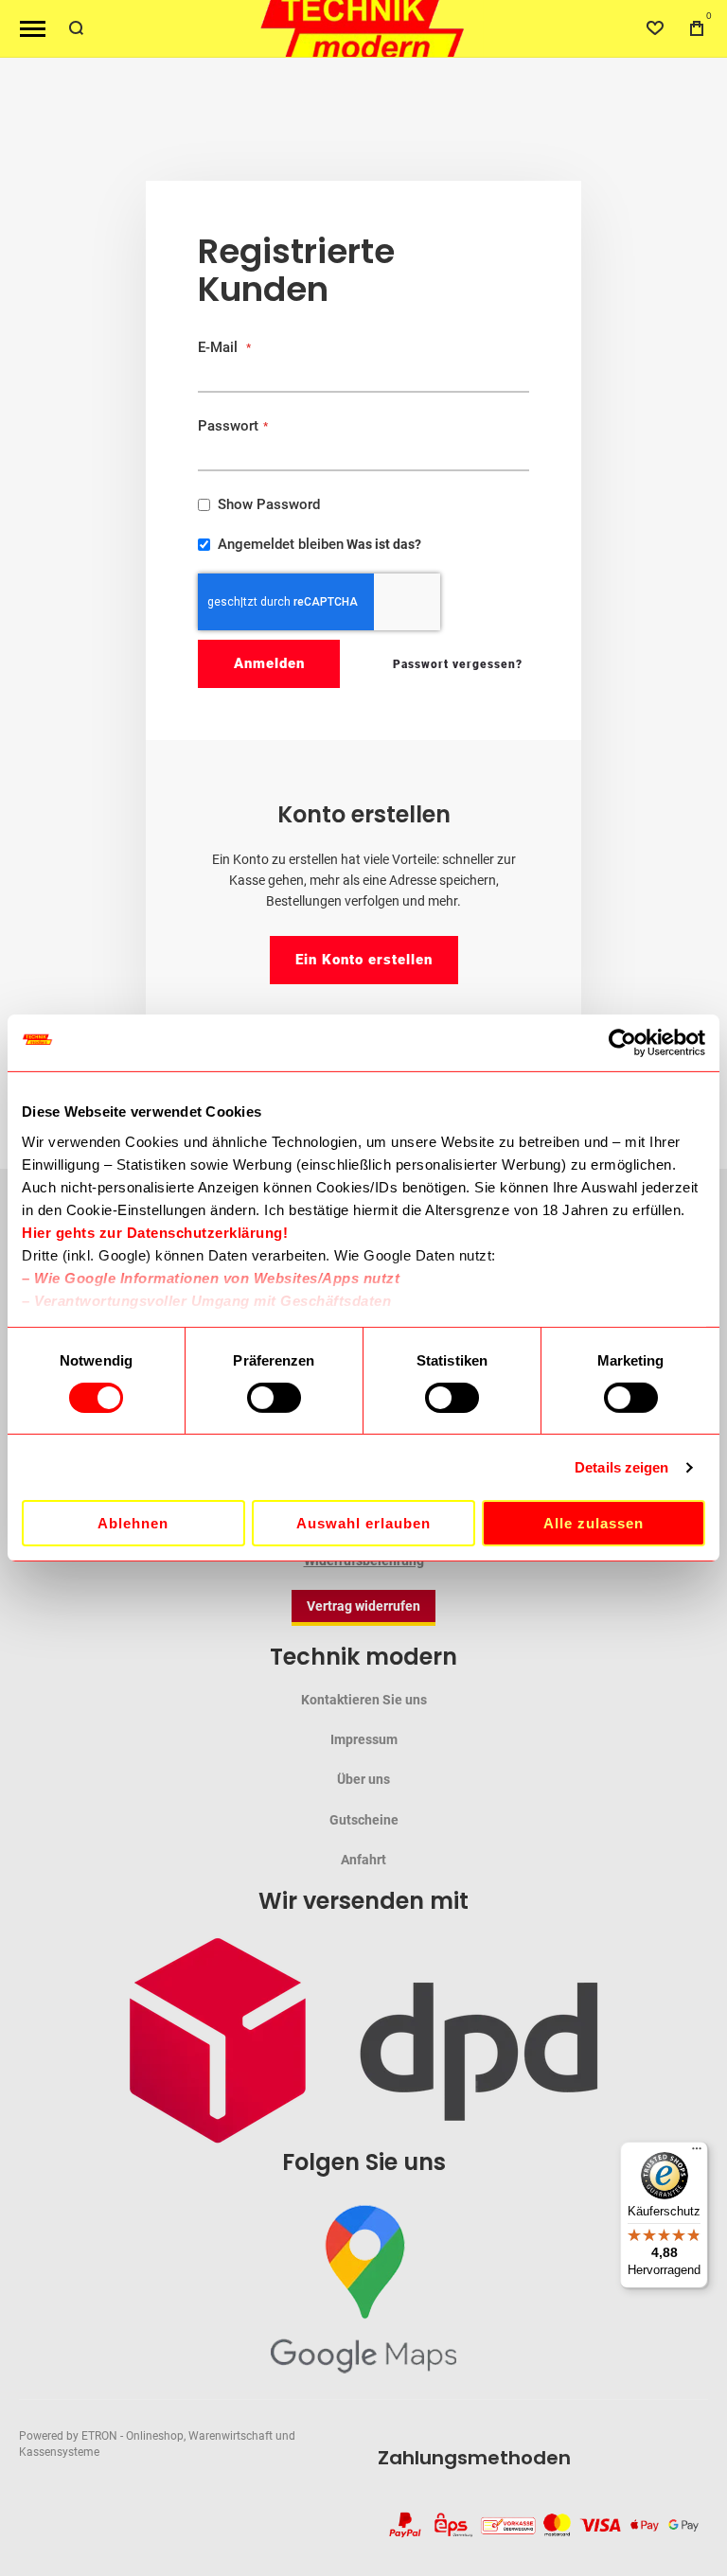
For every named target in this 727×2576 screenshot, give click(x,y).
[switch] (274, 1400)
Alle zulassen (594, 1523)
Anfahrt (363, 1860)
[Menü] (697, 2153)
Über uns (363, 1779)
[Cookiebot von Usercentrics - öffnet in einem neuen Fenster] (622, 1043)
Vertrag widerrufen (363, 1606)
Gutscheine (364, 1820)
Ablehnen (133, 1523)
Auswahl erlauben (363, 1523)
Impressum (364, 1739)
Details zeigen (621, 1467)
